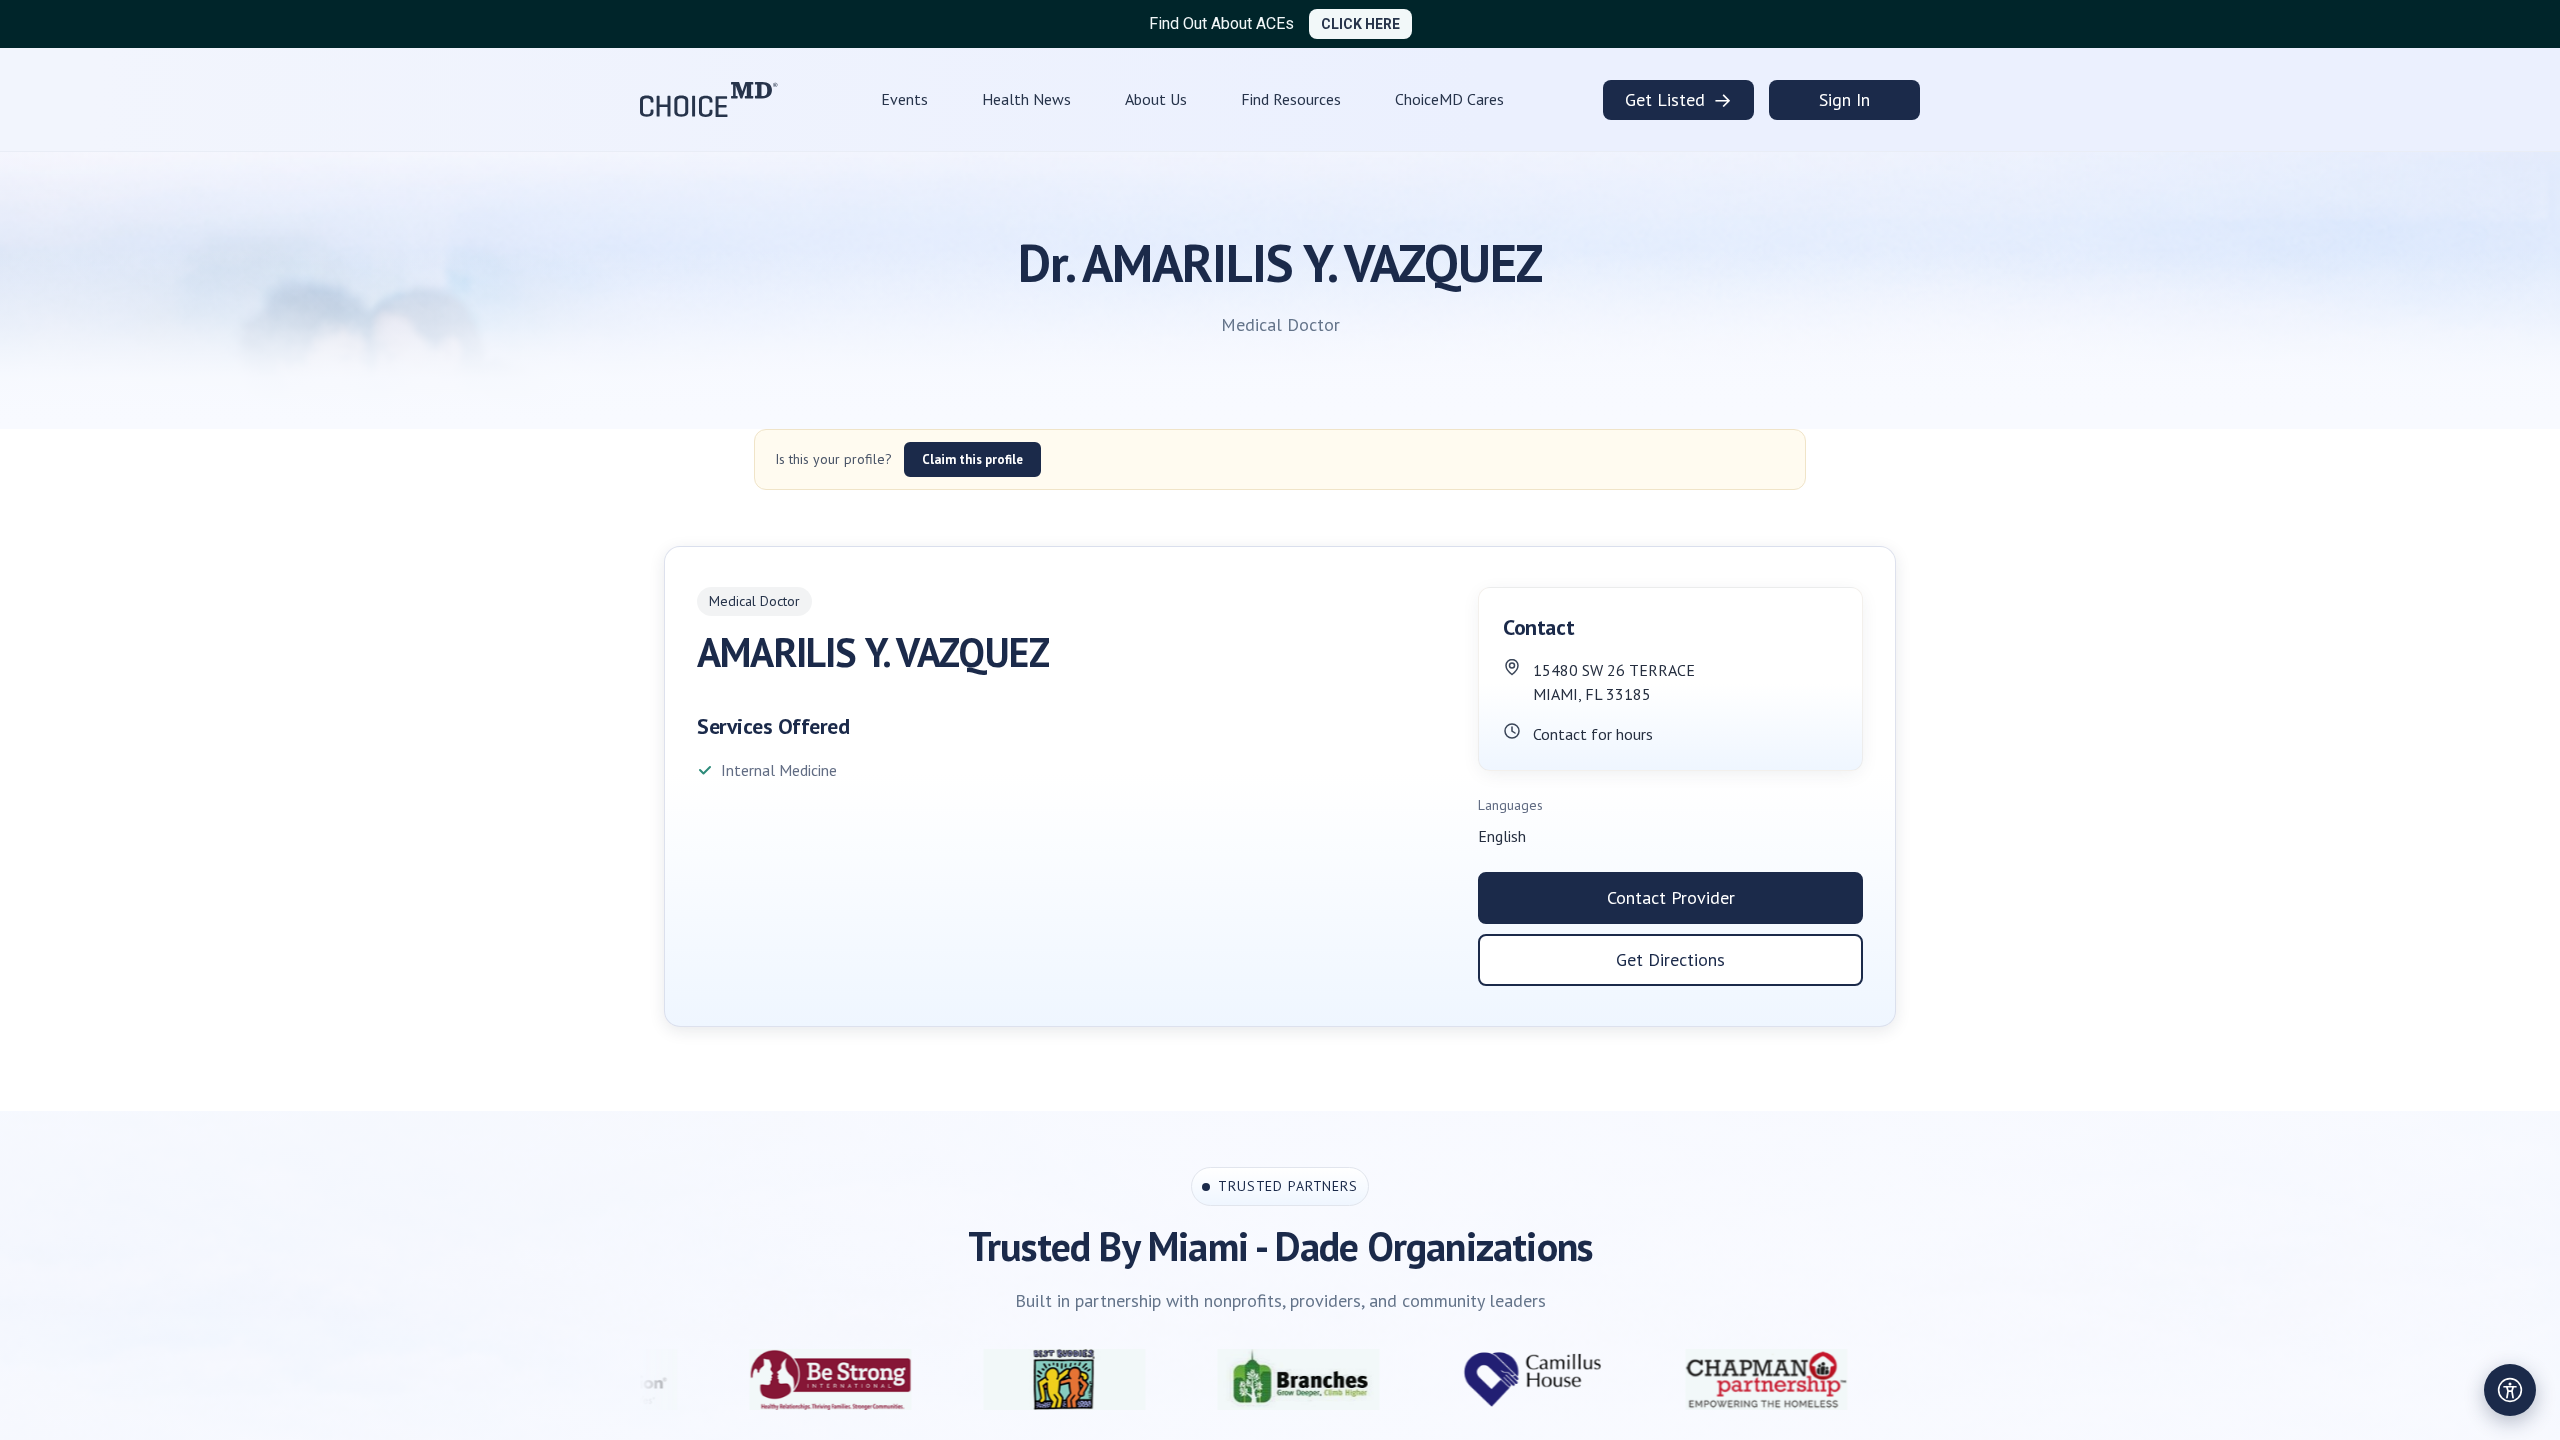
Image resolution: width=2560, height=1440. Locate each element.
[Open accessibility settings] (2510, 1390)
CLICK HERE (1360, 24)
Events (904, 99)
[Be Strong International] (690, 1379)
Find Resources (1291, 99)
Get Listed (1678, 100)
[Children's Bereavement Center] (1860, 1379)
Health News (1026, 99)
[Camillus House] (1392, 1379)
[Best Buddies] (924, 1379)
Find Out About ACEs (1221, 23)
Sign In (1844, 99)
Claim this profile (972, 459)
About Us (1156, 99)
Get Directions (1670, 959)
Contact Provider (1671, 897)
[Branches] (1158, 1379)
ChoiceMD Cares (1449, 99)
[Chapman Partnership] (1626, 1379)
